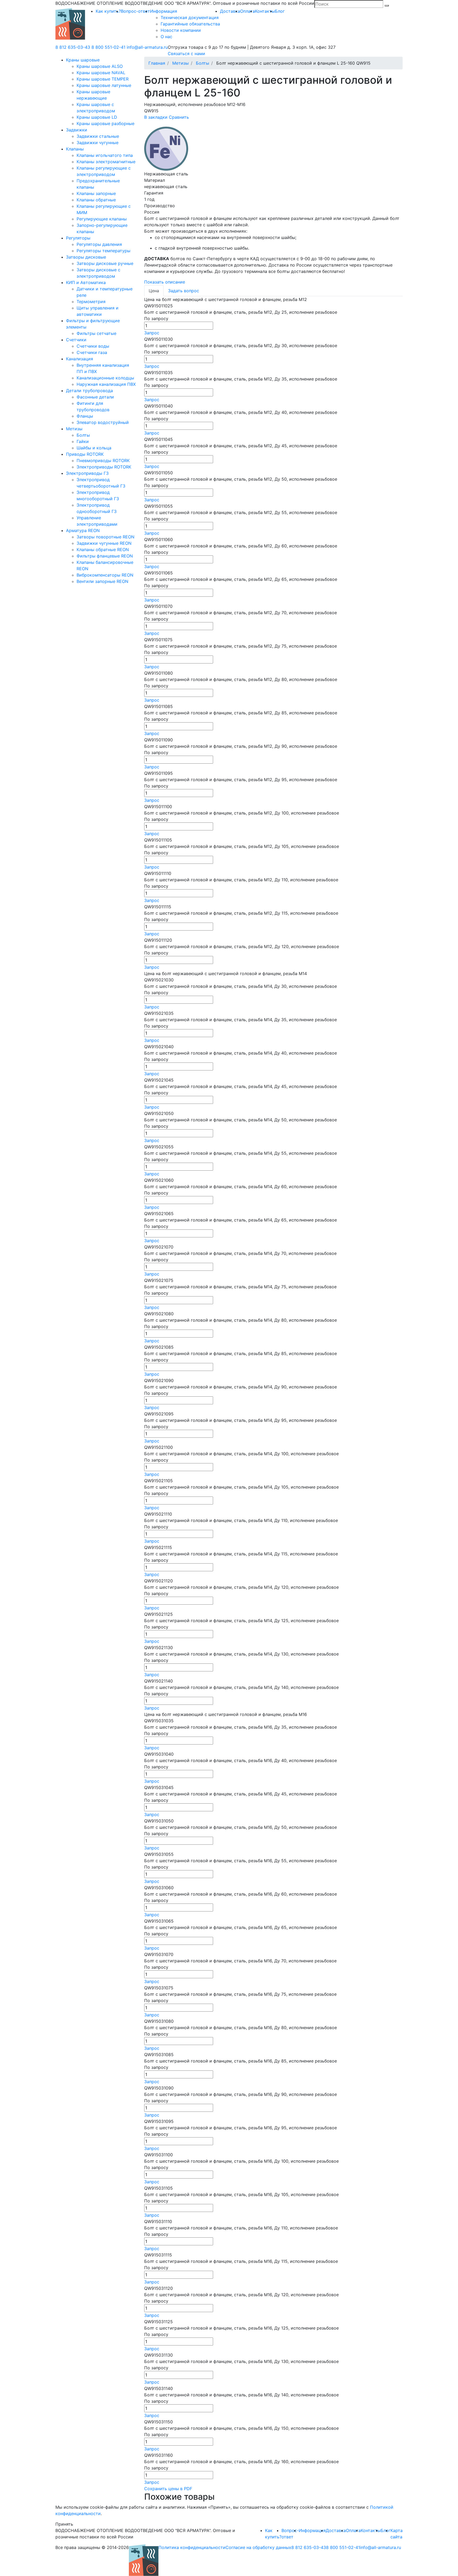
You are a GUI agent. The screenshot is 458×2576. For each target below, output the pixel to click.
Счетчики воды (93, 346)
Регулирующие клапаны (102, 219)
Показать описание (165, 282)
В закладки (156, 117)
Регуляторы (78, 238)
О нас (166, 37)
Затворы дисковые (86, 257)
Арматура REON (83, 530)
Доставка (230, 11)
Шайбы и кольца (94, 448)
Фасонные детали (95, 397)
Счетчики (76, 340)
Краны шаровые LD (97, 117)
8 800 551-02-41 (108, 47)
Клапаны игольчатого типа (105, 155)
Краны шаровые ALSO (100, 66)
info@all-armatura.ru (147, 47)
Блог (280, 11)
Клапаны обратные (96, 200)
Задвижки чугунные (98, 143)
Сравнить (179, 117)
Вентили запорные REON (102, 581)
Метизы (74, 429)
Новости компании (181, 30)
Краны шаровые (83, 60)
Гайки (83, 441)
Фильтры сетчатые (96, 333)
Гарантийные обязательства (190, 24)
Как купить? (108, 11)
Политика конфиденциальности (192, 2547)
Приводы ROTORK (85, 454)
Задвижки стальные (98, 136)
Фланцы (85, 416)
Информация (164, 11)
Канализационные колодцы (105, 378)
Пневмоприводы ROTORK (103, 461)
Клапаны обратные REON (103, 550)
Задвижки (77, 130)
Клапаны (75, 149)
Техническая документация (190, 17)
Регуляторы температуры (104, 251)
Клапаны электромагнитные (106, 162)
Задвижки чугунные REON (104, 543)
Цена (154, 291)
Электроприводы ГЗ (87, 473)
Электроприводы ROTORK (104, 467)
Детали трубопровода (89, 391)
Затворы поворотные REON (105, 537)
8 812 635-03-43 (73, 47)
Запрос (152, 333)
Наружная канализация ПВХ (106, 384)
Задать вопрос (184, 291)
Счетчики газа (92, 352)
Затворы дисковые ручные (105, 263)
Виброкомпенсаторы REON (105, 575)
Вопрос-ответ (135, 11)
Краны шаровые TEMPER (103, 79)
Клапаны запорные (96, 193)
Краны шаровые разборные (105, 123)
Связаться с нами (186, 54)
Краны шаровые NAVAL (101, 73)
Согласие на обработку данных (258, 2547)
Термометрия (91, 302)
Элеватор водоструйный (103, 422)
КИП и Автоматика (86, 282)
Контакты (265, 11)
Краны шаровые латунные (104, 85)
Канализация (80, 359)
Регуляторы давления (99, 244)
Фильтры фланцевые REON (105, 556)
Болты (83, 435)
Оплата (248, 11)
